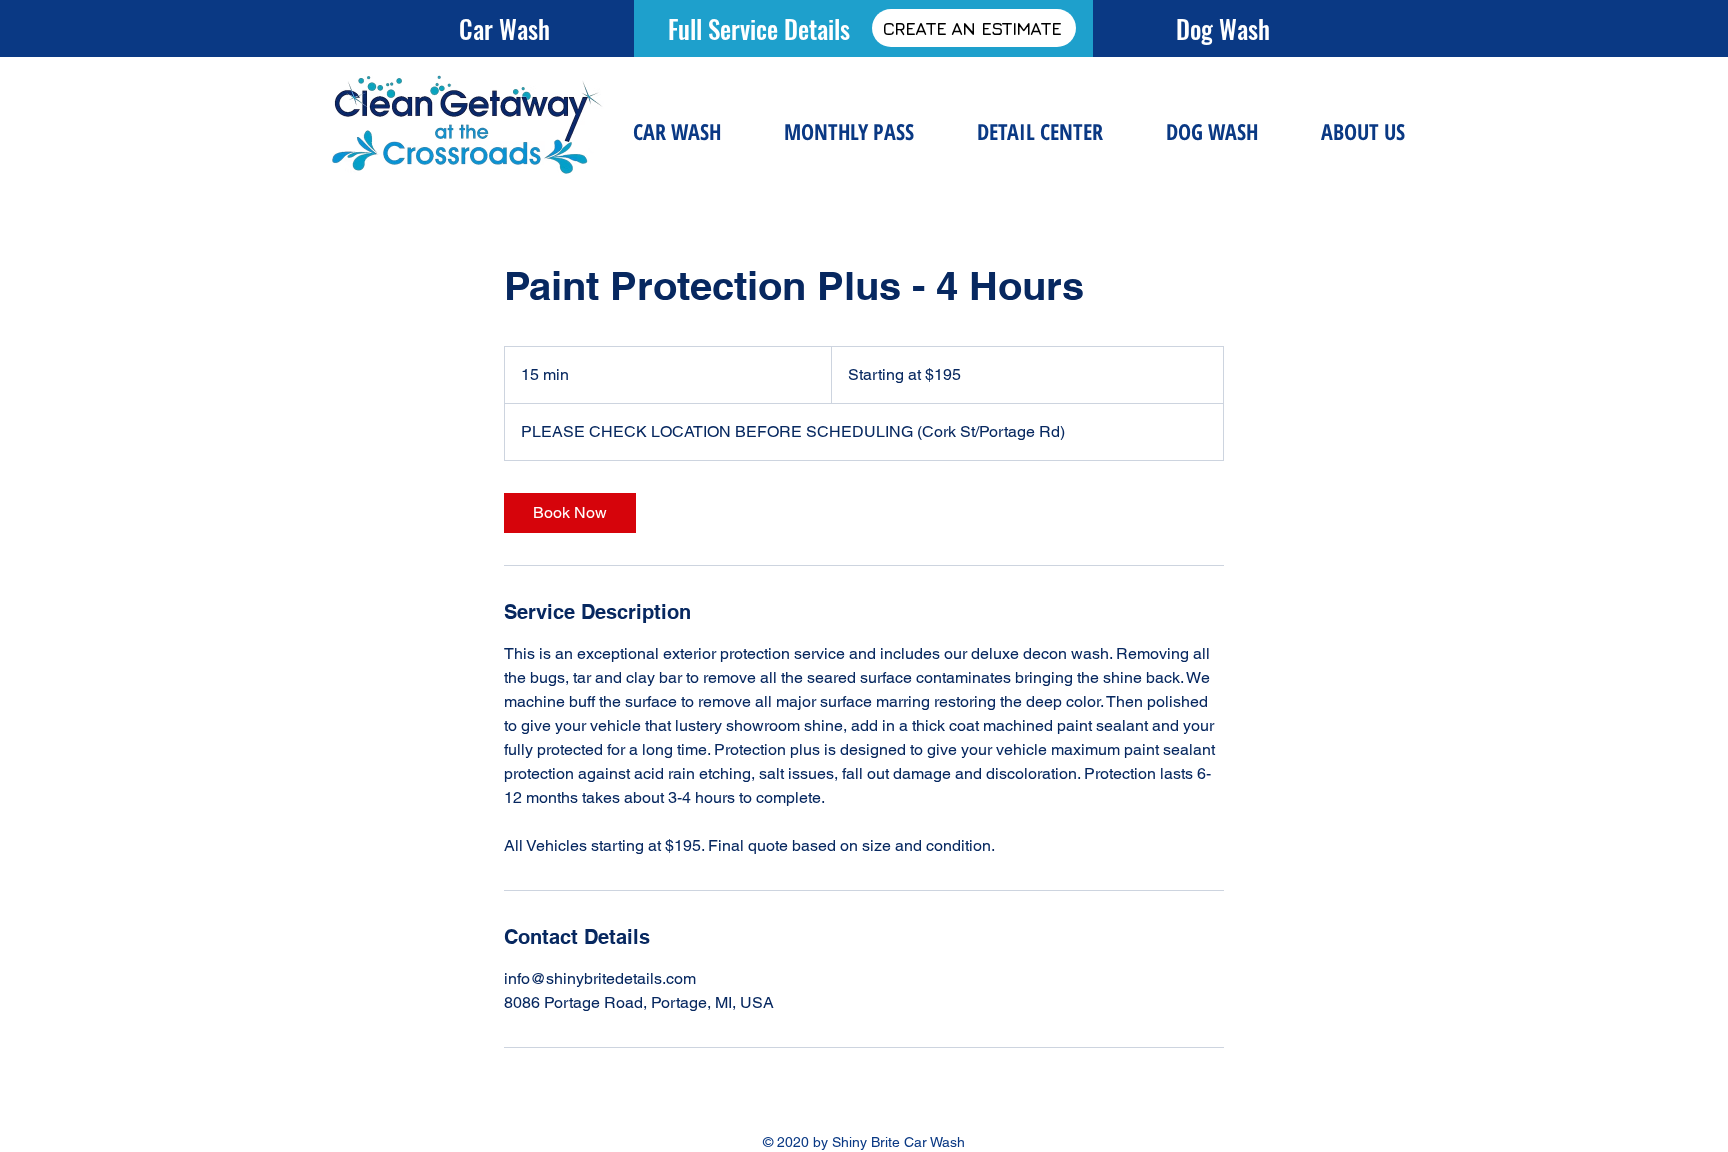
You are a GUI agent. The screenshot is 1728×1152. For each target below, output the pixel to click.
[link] (570, 513)
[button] (1039, 131)
